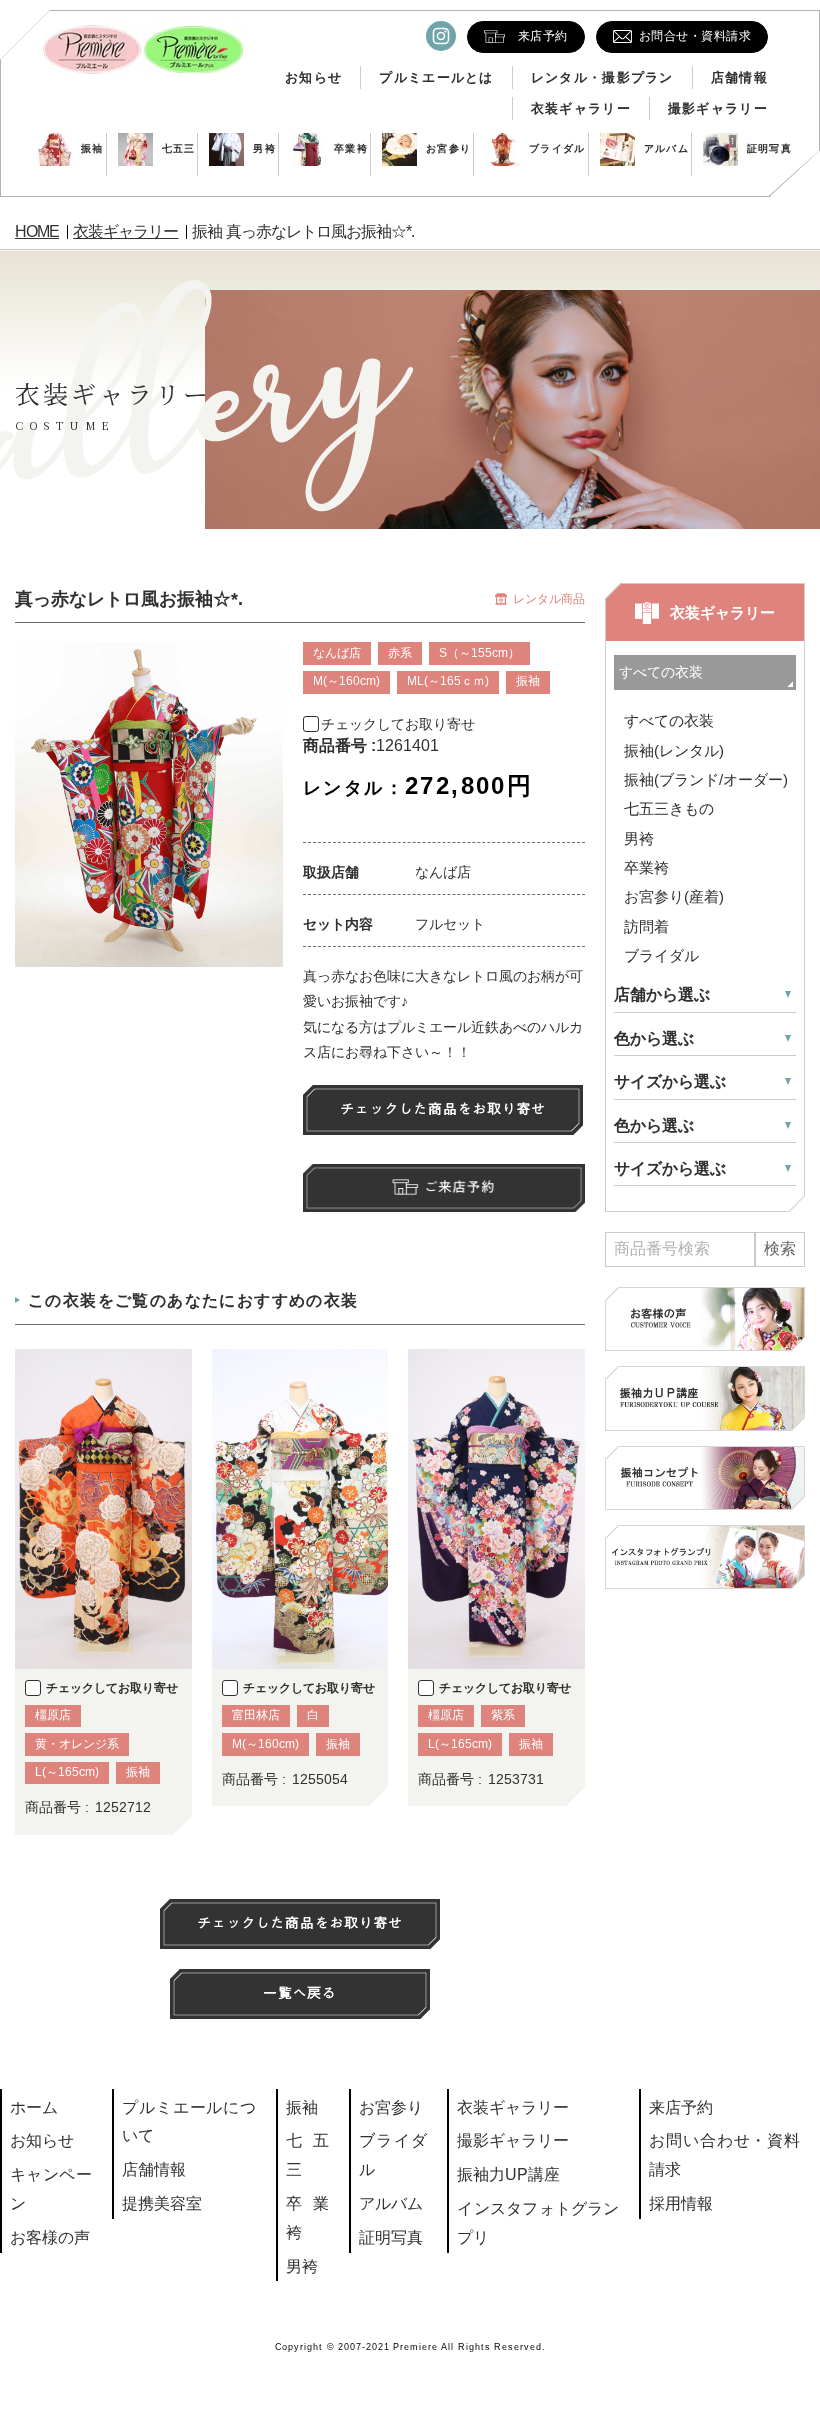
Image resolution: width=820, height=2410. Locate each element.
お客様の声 (50, 2237)
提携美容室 (162, 2203)
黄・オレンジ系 (77, 1744)
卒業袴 (351, 148)
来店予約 (681, 2107)
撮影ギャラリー (718, 108)
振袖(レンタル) (674, 750)
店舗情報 (739, 77)
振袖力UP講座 (508, 2174)
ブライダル (557, 148)
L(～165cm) (67, 1772)
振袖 (92, 148)
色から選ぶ (654, 1038)
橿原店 (53, 1715)
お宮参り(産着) (674, 896)
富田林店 (256, 1715)
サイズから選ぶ (670, 1081)
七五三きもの (669, 808)
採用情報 (681, 2203)
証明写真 (769, 148)
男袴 (264, 148)
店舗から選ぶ (662, 994)
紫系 (503, 1715)
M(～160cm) (346, 681)
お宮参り (448, 148)
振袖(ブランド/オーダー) (706, 779)
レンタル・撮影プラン (602, 77)
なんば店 (337, 653)
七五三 (179, 148)
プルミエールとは (436, 77)
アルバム (666, 148)
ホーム (34, 2107)
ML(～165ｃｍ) (448, 681)
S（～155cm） (479, 653)
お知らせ (313, 77)
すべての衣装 (669, 720)
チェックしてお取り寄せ (398, 724)
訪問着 (646, 926)
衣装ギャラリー (581, 108)
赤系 (400, 653)
